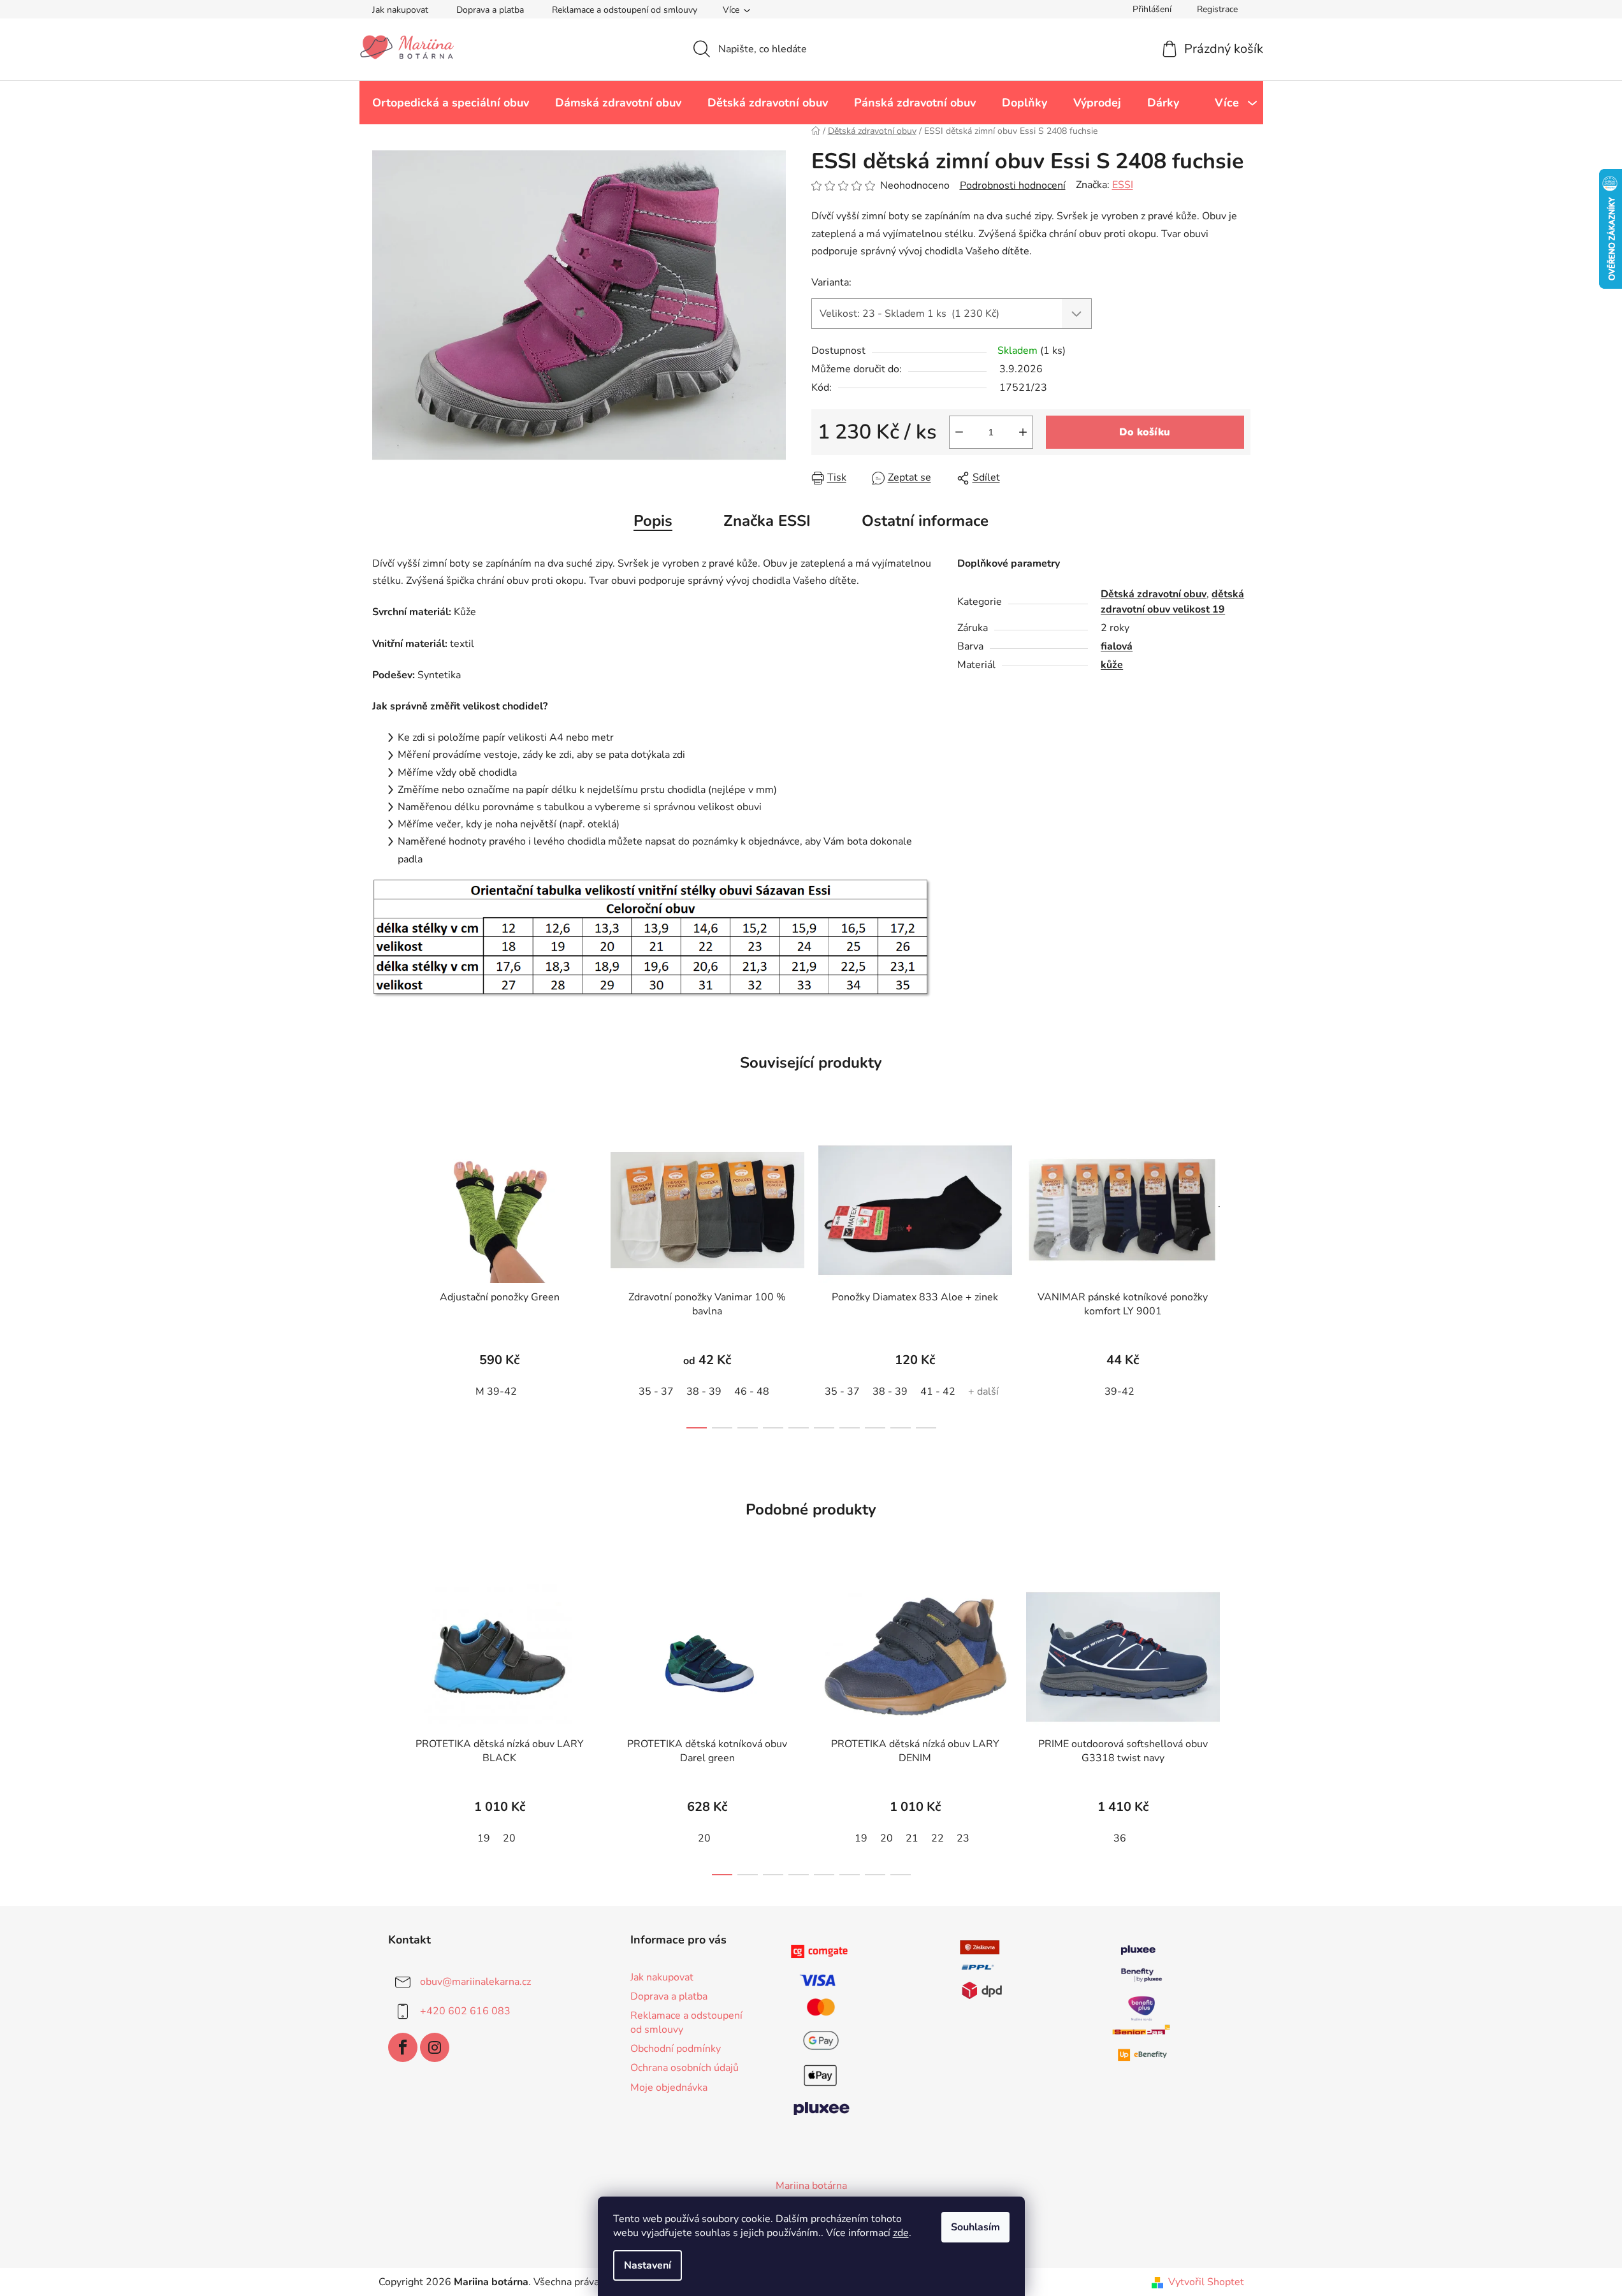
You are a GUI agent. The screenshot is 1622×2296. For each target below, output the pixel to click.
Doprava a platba (490, 10)
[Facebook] (403, 2047)
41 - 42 (938, 1391)
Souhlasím (975, 2227)
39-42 (1119, 1391)
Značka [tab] (767, 521)
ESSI (1123, 185)
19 (484, 1838)
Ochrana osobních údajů (684, 2068)
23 (963, 1838)
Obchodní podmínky (676, 2049)
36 (1120, 1838)
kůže (1112, 665)
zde (901, 2233)
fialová (1117, 646)
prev (382, 1279)
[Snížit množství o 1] (959, 432)
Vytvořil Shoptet (1206, 2282)
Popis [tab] (653, 521)
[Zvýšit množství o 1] (1023, 432)
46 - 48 (752, 1391)
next (1240, 1279)
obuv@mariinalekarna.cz (475, 1982)
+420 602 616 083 (465, 2011)
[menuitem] (451, 103)
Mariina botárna (811, 2186)
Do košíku (1145, 432)
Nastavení (648, 2265)
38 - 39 (704, 1391)
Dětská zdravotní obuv (1154, 594)
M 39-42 (496, 1391)
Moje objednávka (669, 2088)
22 (938, 1838)
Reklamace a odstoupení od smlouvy (625, 10)
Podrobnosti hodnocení (1013, 185)
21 (912, 1838)
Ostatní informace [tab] (925, 521)
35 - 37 (656, 1391)
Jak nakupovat (400, 10)
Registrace (1217, 9)
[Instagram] (435, 2047)
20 (509, 1838)
